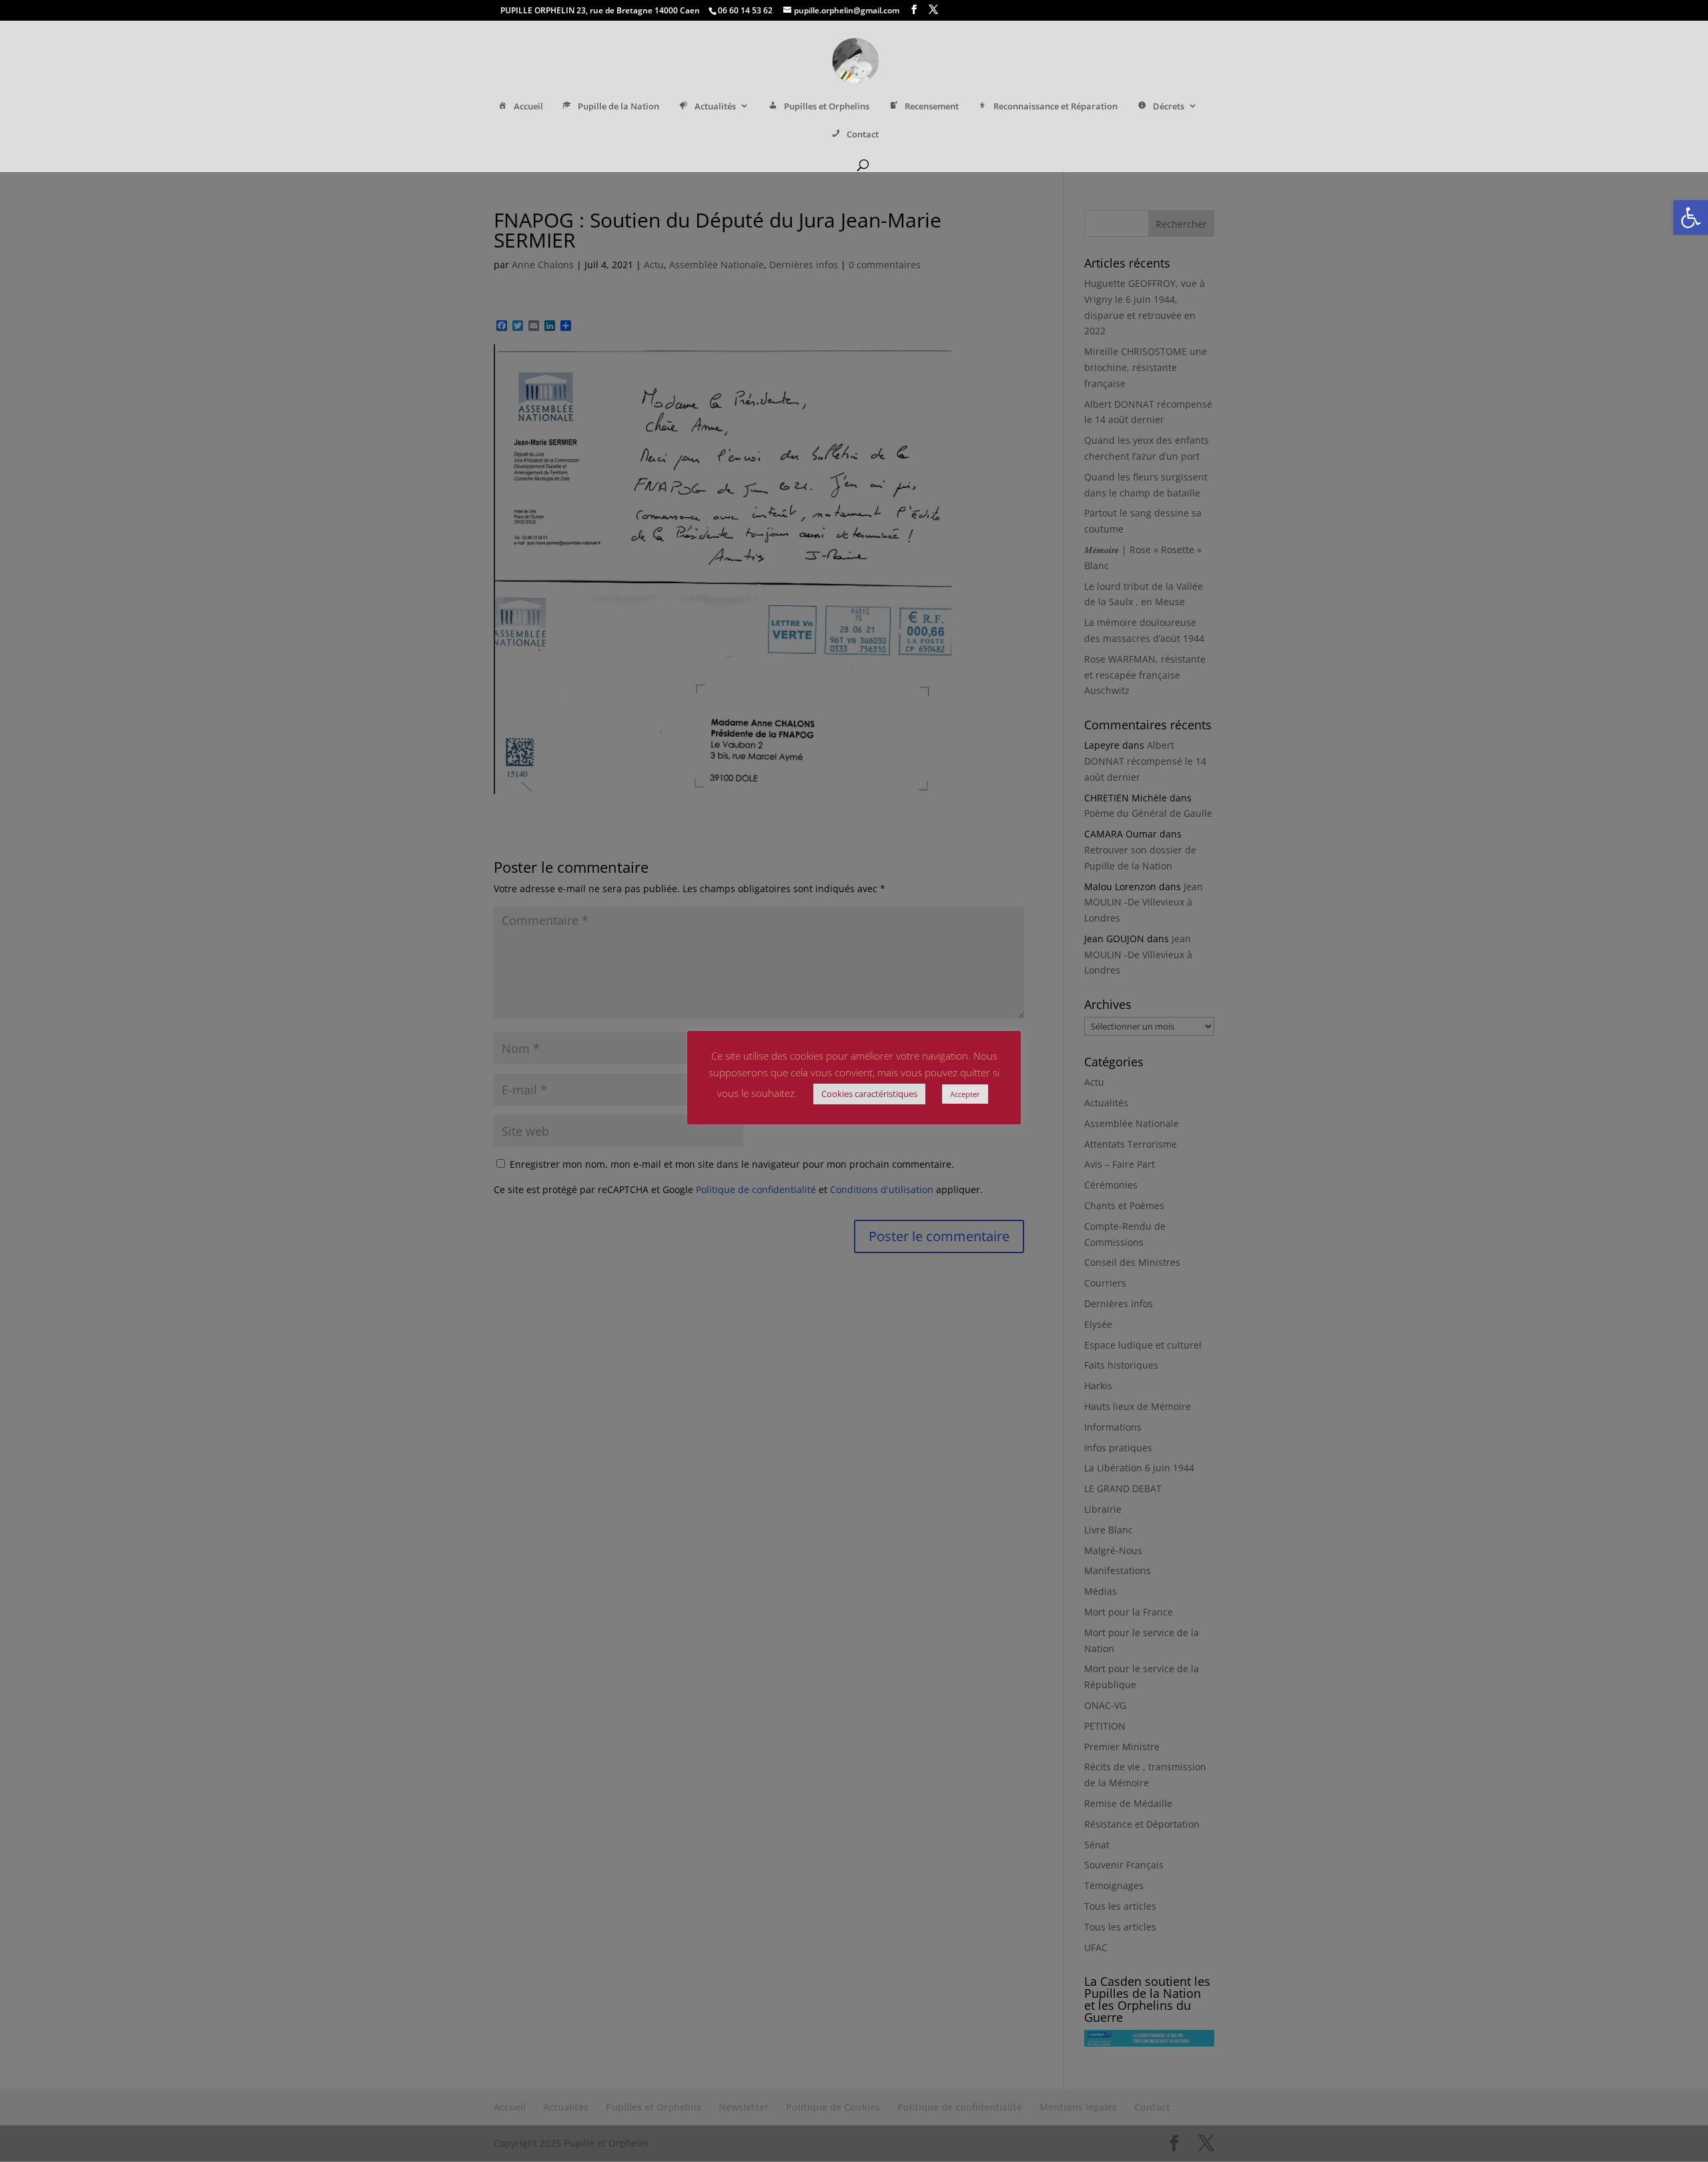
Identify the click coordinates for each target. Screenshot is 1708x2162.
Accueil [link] (528, 106)
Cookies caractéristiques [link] (869, 1094)
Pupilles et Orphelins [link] (827, 106)
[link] (1691, 218)
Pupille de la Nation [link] (618, 106)
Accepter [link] (965, 1094)
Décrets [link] (1169, 106)
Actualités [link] (715, 106)
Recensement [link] (932, 106)
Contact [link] (863, 134)
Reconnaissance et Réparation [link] (1055, 106)
